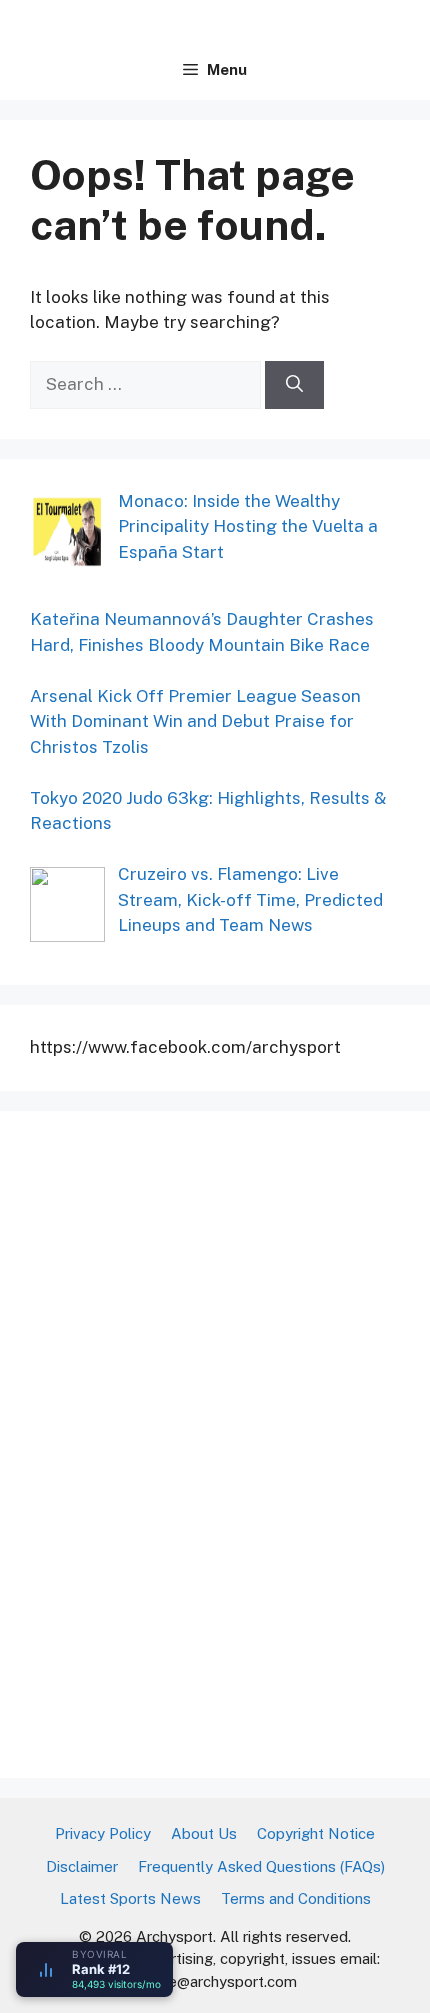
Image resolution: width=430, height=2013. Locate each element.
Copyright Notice (316, 1833)
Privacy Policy (103, 1833)
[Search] (294, 385)
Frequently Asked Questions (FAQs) (261, 1866)
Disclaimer (82, 1866)
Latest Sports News (130, 1898)
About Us (204, 1833)
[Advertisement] (180, 1441)
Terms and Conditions (296, 1898)
